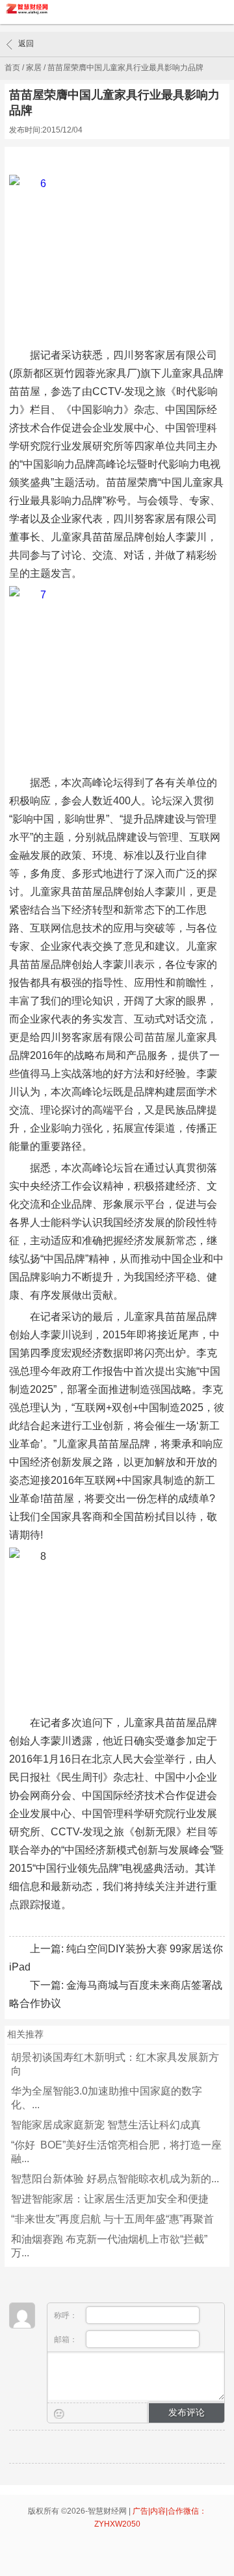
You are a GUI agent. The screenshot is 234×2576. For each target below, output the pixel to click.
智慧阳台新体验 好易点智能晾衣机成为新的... (115, 2179)
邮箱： (67, 2340)
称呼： (67, 2315)
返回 (26, 44)
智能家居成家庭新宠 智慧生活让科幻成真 (106, 2125)
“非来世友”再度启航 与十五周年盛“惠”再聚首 (112, 2219)
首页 (12, 68)
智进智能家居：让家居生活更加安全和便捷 (110, 2199)
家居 (34, 68)
